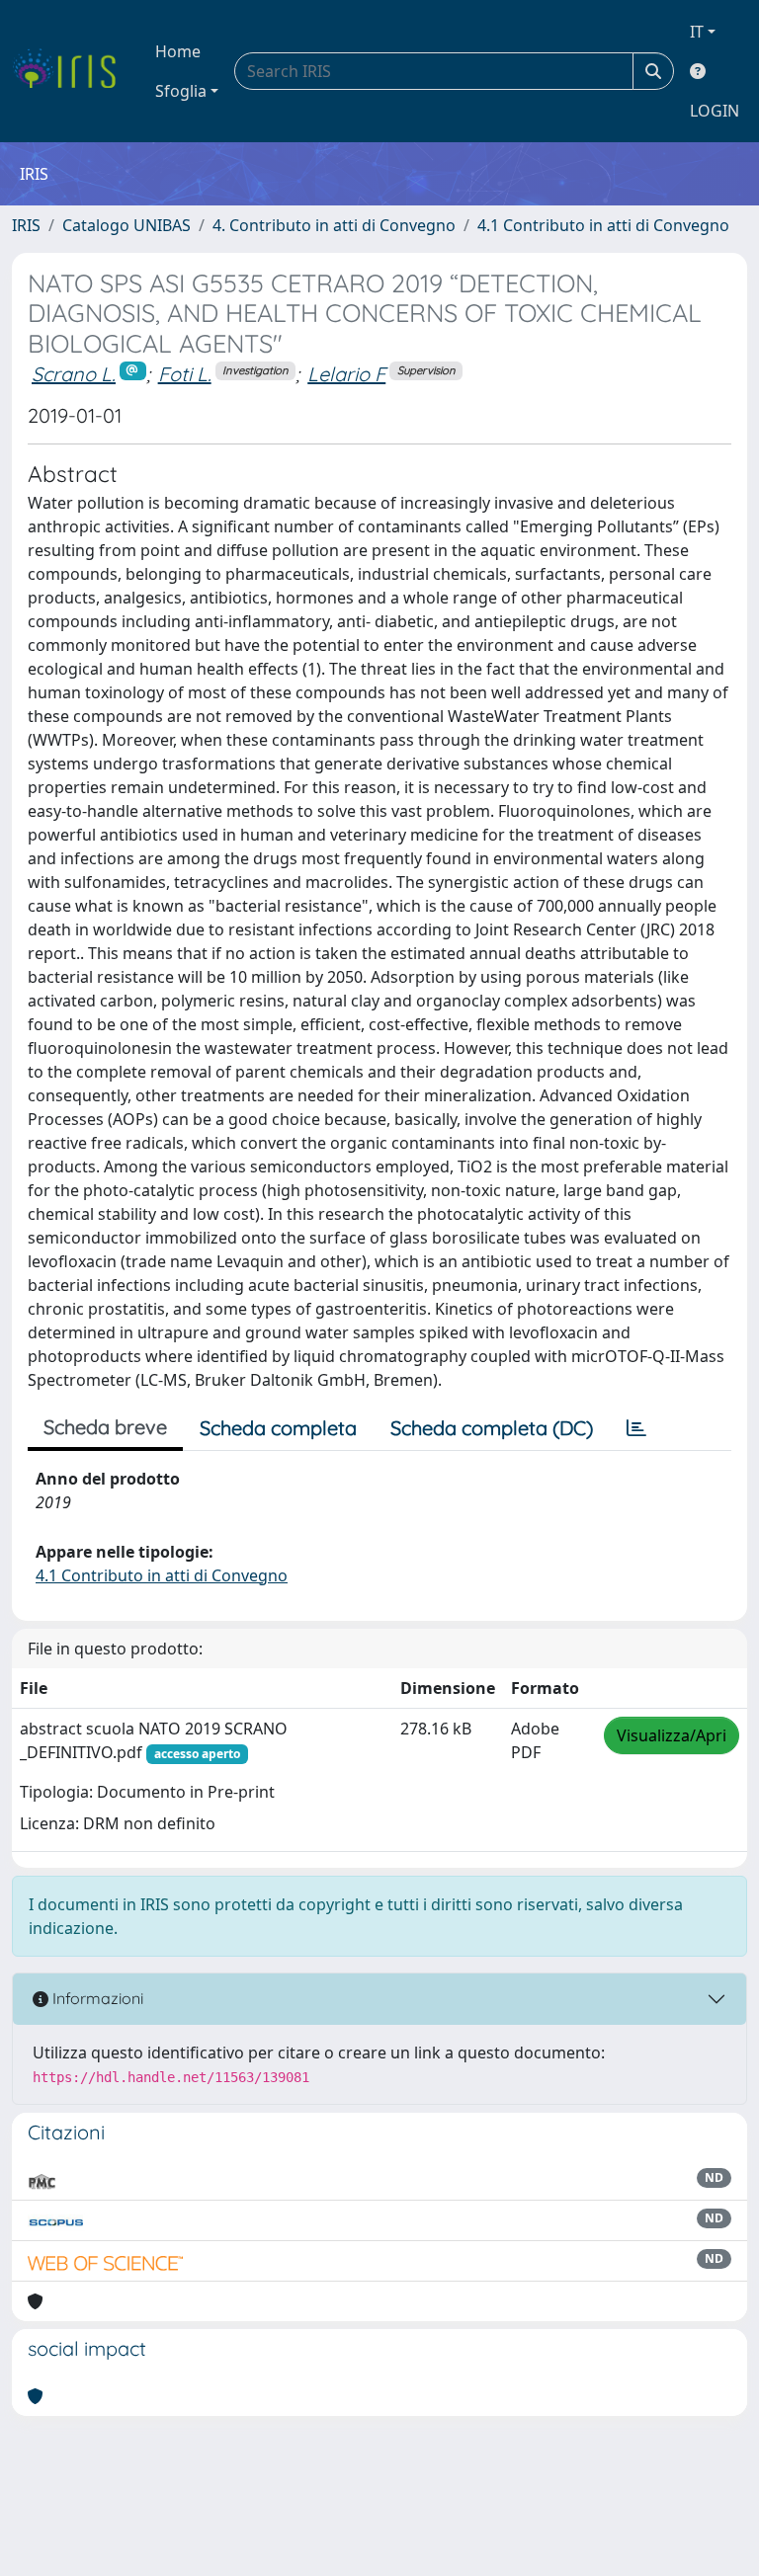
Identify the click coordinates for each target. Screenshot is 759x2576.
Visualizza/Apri (672, 1735)
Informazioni (96, 1998)
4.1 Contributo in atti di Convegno (603, 225)
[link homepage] (72, 71)
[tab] (636, 1428)
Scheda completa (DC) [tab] (492, 1428)
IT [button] (697, 32)
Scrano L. (74, 374)
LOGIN (715, 111)
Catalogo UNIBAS (126, 225)
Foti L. (185, 374)
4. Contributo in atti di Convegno (334, 225)
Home (178, 51)
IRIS (26, 225)
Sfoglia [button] (181, 91)
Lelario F (346, 374)
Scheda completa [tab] (278, 1428)
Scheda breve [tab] (105, 1427)
